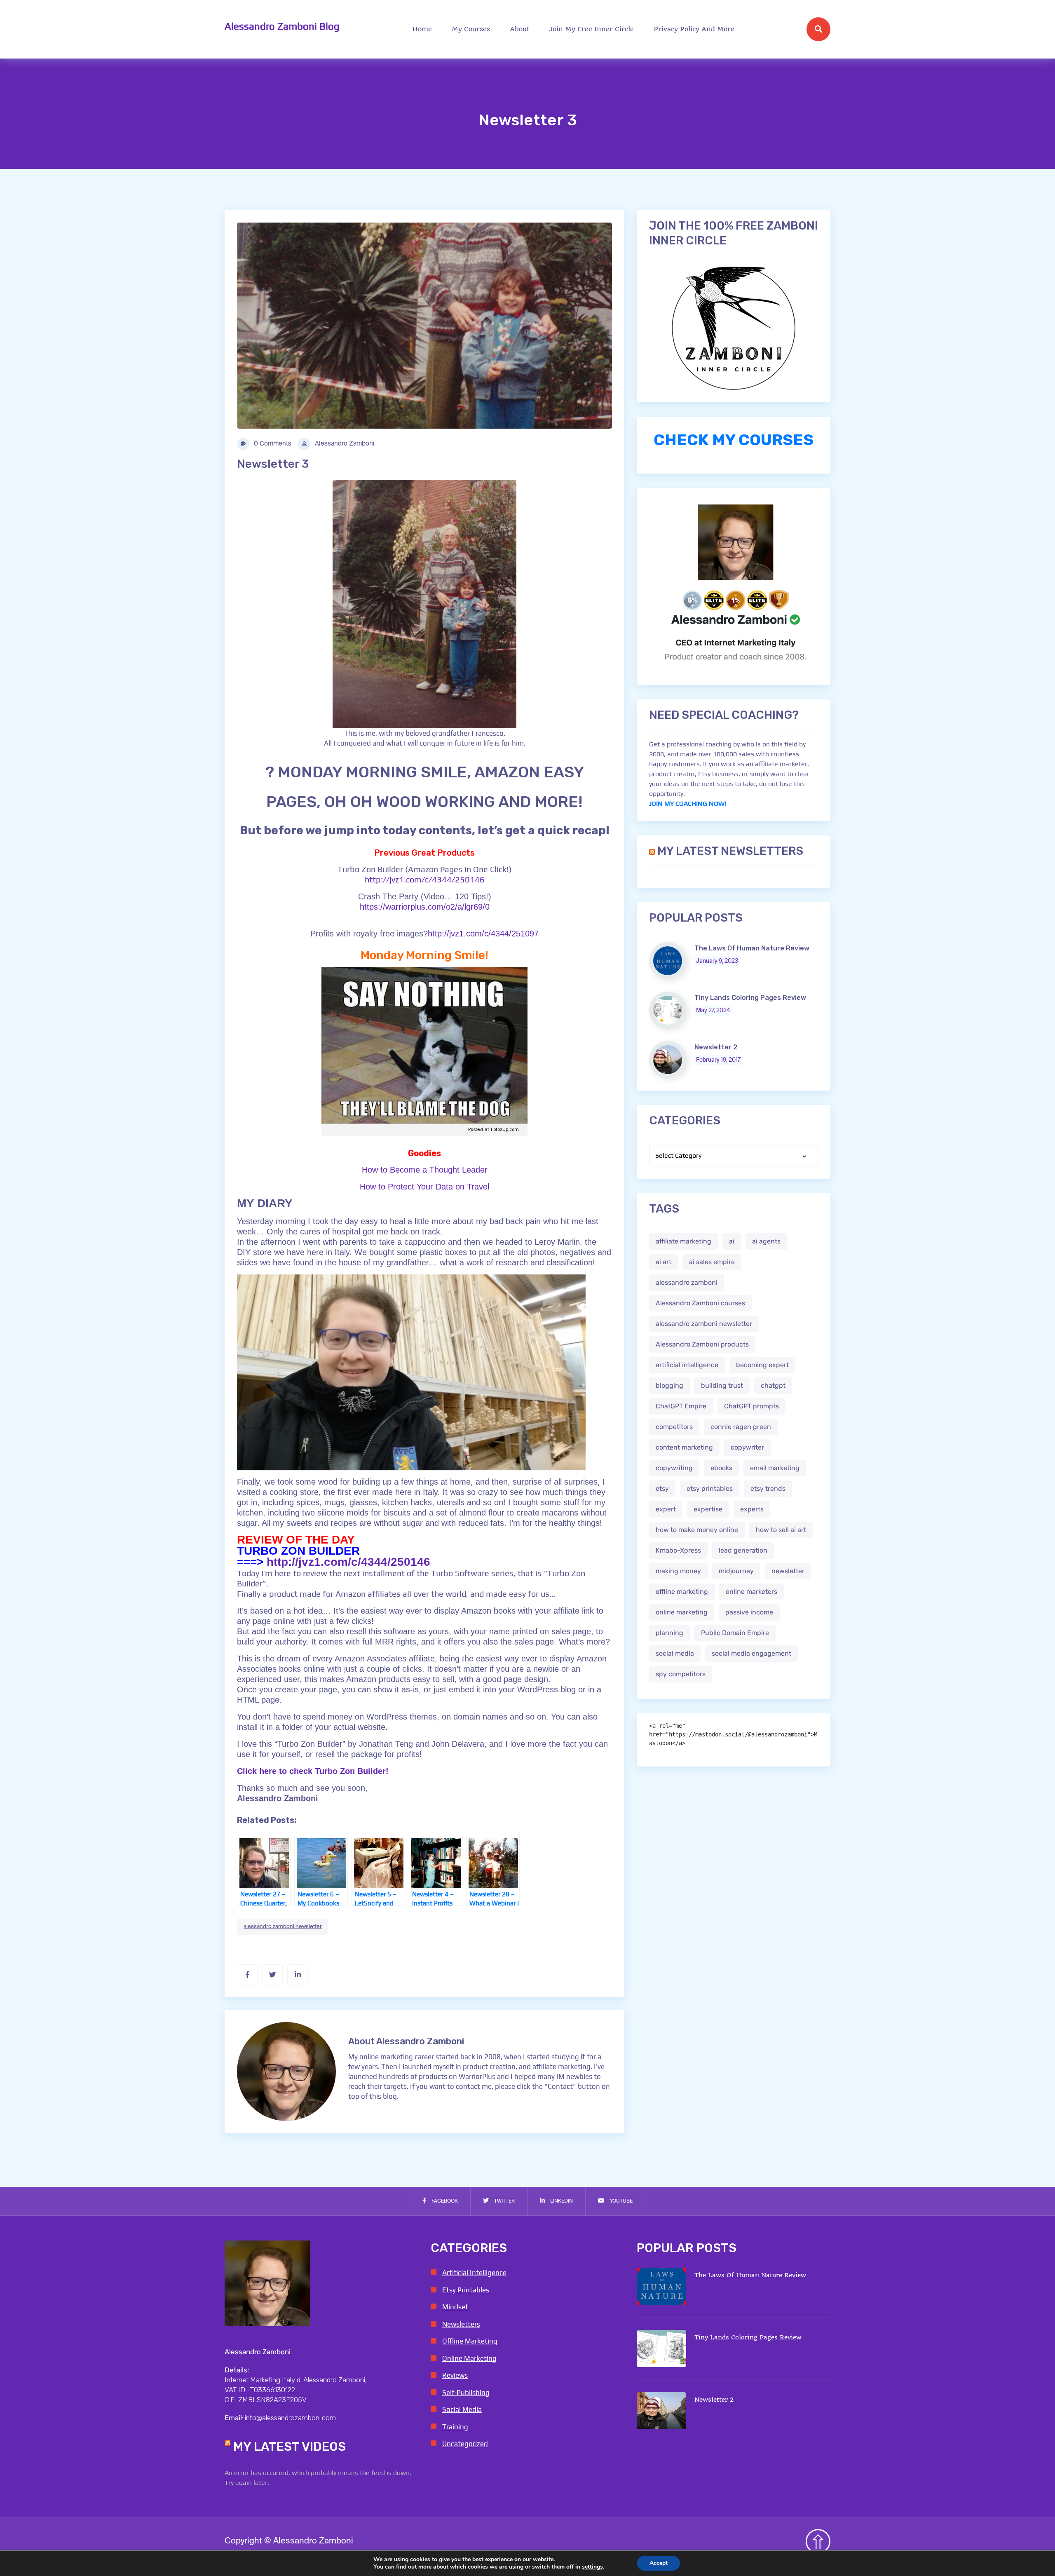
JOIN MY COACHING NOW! (688, 804)
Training (455, 2427)
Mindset (455, 2307)
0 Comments (272, 444)
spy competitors (681, 1674)
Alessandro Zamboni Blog (282, 26)
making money (678, 1571)
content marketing (684, 1447)
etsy (662, 1489)
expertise (708, 1509)
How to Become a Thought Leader (425, 1170)
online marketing (682, 1612)
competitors (674, 1427)
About (520, 29)
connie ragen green (741, 1427)
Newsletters (461, 2324)
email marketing (775, 1468)
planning (669, 1633)
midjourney (736, 1571)
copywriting (674, 1468)
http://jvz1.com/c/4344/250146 (425, 879)
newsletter (788, 1571)
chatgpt (773, 1385)
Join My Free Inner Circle (592, 29)
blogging (669, 1385)
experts (752, 1509)
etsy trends (768, 1489)
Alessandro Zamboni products (702, 1344)
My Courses (471, 29)
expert (666, 1509)
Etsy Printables (466, 2290)
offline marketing (682, 1592)
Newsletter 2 (716, 1047)
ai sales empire (712, 1262)
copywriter (747, 1447)
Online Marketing (469, 2358)
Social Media (462, 2409)
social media (675, 1653)
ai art (663, 1262)
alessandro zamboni (687, 1282)
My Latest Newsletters (730, 851)
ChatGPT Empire (681, 1406)
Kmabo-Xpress (678, 1550)
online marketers (751, 1592)
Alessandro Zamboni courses (700, 1303)
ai (732, 1241)
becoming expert (762, 1365)
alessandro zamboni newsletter (283, 1927)
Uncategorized (465, 2444)
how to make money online (697, 1530)
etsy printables (710, 1489)
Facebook (444, 2201)
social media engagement (751, 1653)
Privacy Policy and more (694, 29)
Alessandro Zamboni (344, 444)
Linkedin (561, 2201)
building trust (722, 1385)
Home (422, 29)
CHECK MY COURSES (734, 440)
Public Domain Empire (735, 1633)
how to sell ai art (781, 1530)
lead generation (743, 1550)
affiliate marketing (683, 1241)
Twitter (504, 2201)
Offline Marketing (470, 2341)
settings (592, 2567)
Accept (659, 2563)
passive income (749, 1612)
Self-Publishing (466, 2393)
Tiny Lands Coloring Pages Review (750, 998)
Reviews (455, 2375)
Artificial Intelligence (474, 2273)
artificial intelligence (687, 1365)
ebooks (721, 1468)
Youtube (621, 2201)
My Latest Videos (290, 2447)
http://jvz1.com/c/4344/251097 (483, 934)
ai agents (766, 1241)
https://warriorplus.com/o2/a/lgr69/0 (425, 907)
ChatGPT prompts (751, 1406)
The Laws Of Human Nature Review (752, 948)
